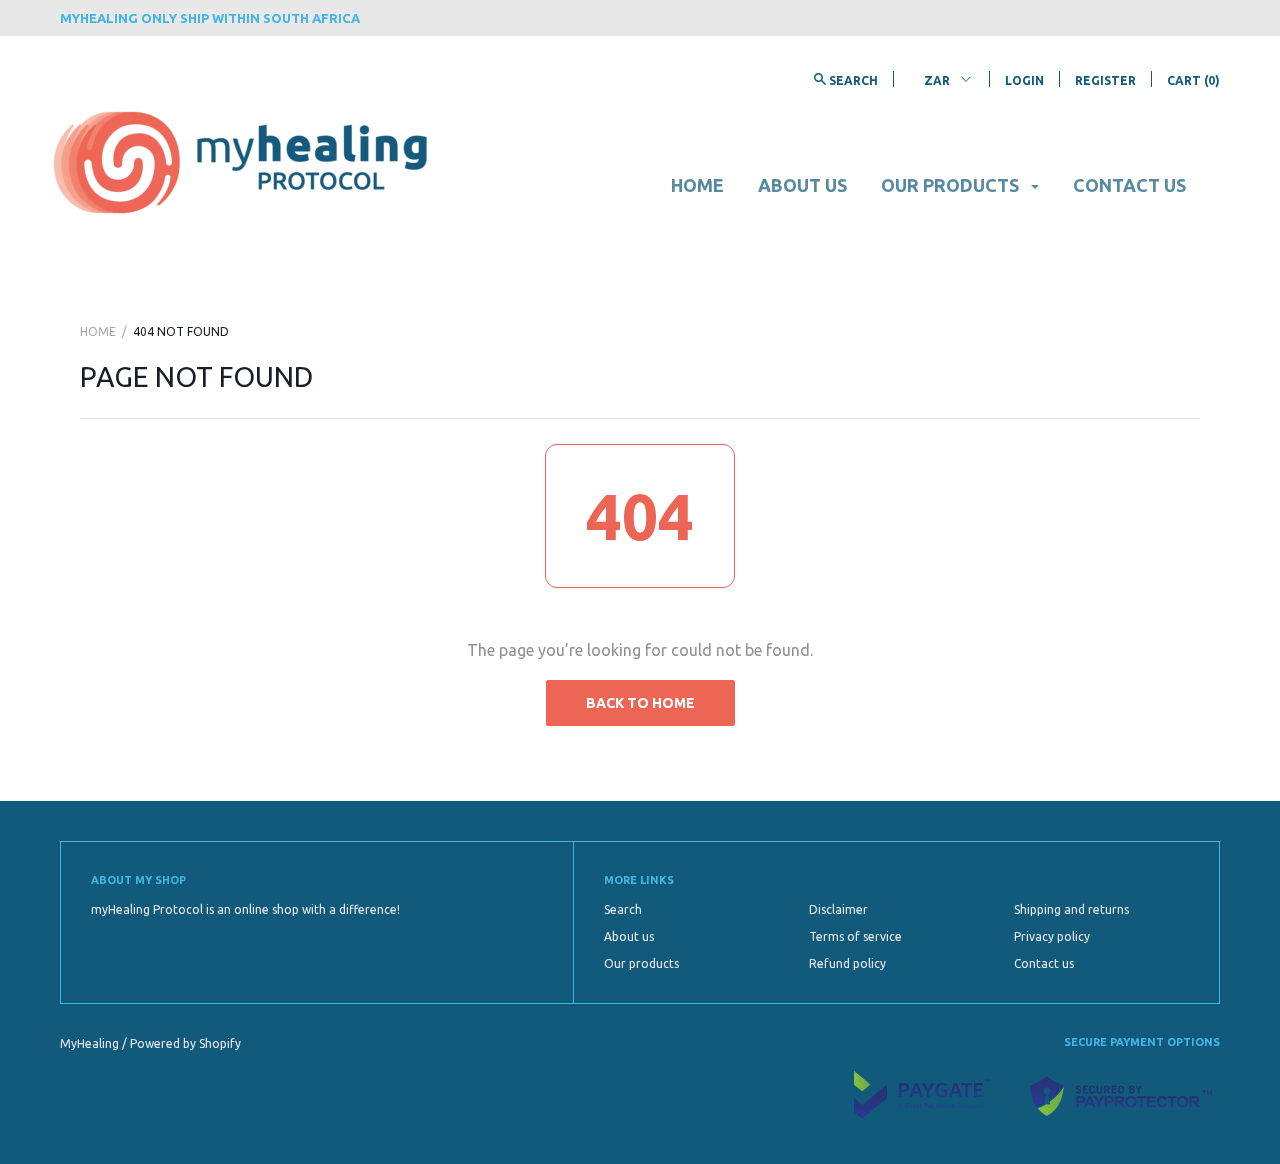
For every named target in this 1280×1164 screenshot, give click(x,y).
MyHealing (91, 1043)
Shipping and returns (1071, 909)
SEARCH (852, 80)
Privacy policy (1052, 936)
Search (623, 909)
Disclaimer (838, 909)
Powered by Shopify (185, 1043)
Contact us (1129, 185)
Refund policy (847, 963)
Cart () (1193, 80)
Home (697, 185)
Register (1105, 80)
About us (802, 185)
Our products (952, 185)
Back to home (640, 703)
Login (1024, 80)
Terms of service (855, 936)
